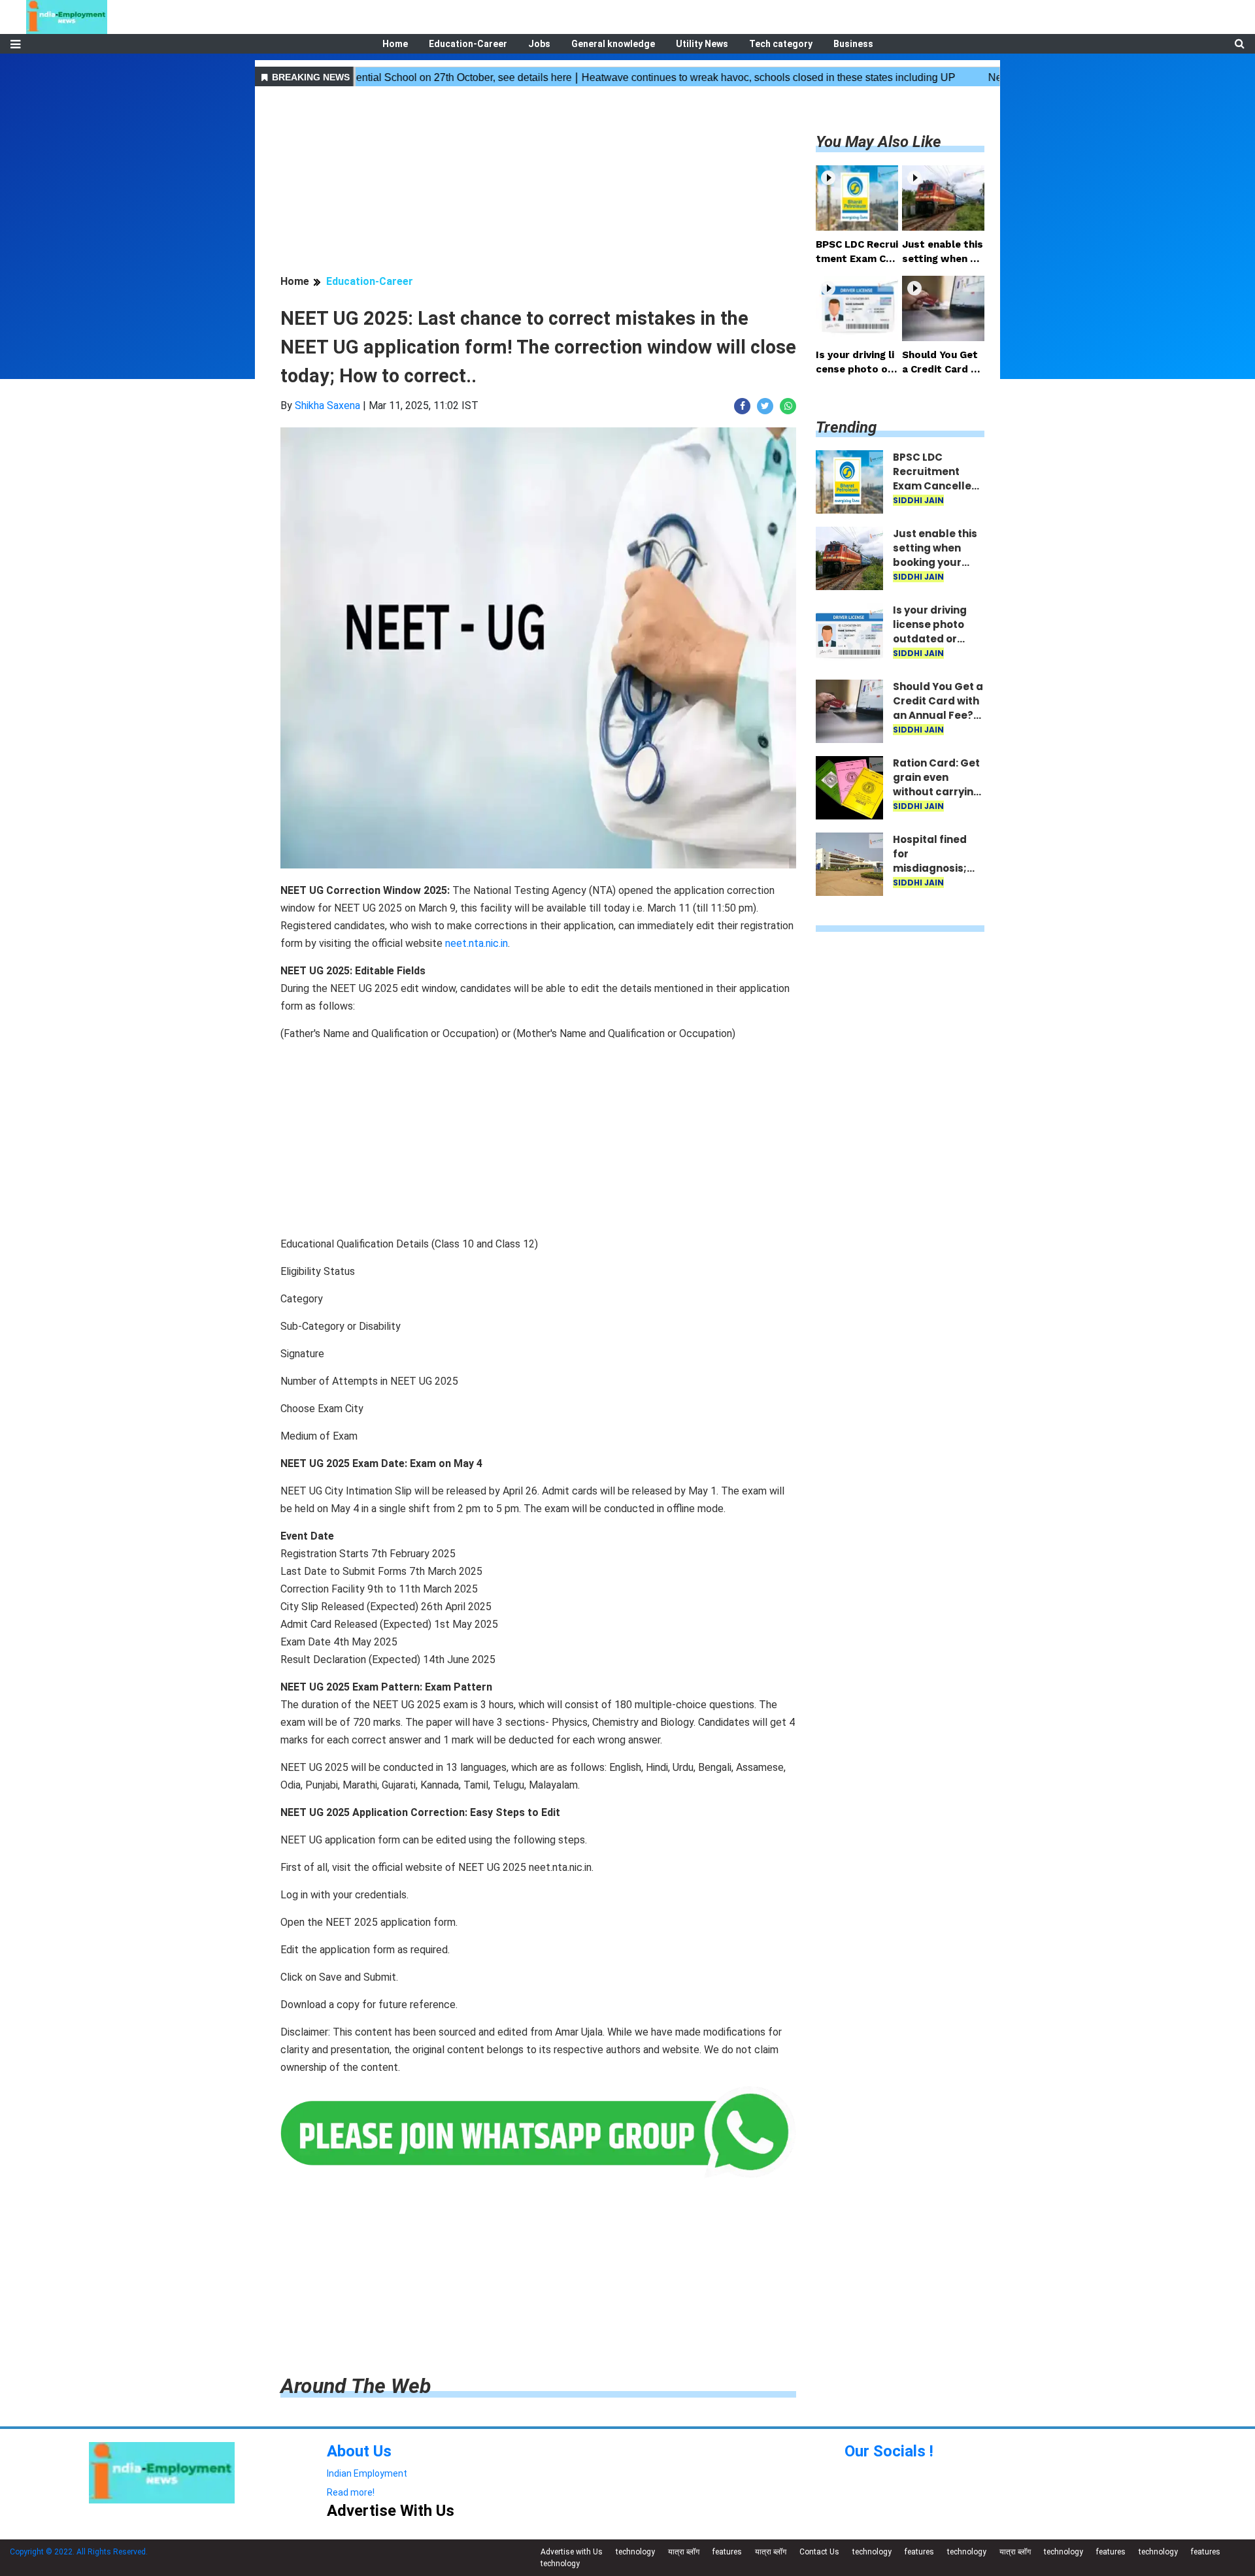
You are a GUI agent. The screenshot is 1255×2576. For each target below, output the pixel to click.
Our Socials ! (889, 2451)
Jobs (539, 44)
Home (395, 44)
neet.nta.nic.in (477, 943)
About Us (359, 2451)
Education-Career (468, 44)
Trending (846, 427)
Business (853, 44)
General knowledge (613, 44)
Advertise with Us (572, 2552)
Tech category (781, 44)
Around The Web (356, 2386)
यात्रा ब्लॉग (684, 2552)
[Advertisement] (538, 182)
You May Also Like (878, 142)
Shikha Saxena (327, 405)
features (727, 2552)
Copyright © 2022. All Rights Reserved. (79, 2552)
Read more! (351, 2492)
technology (635, 2552)
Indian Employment (367, 2473)
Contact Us (819, 2552)
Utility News (702, 44)
